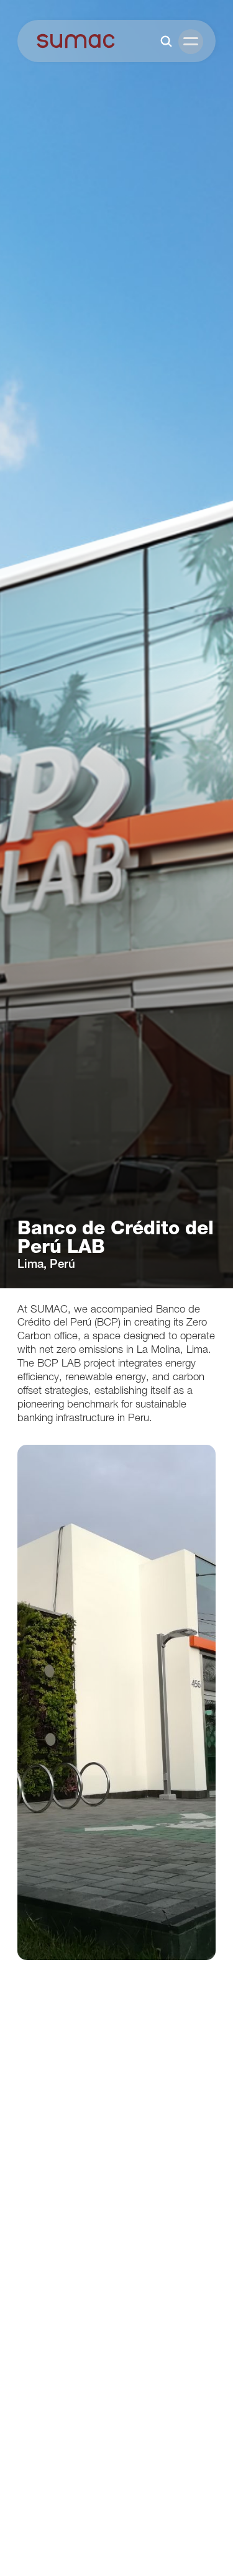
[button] (191, 42)
